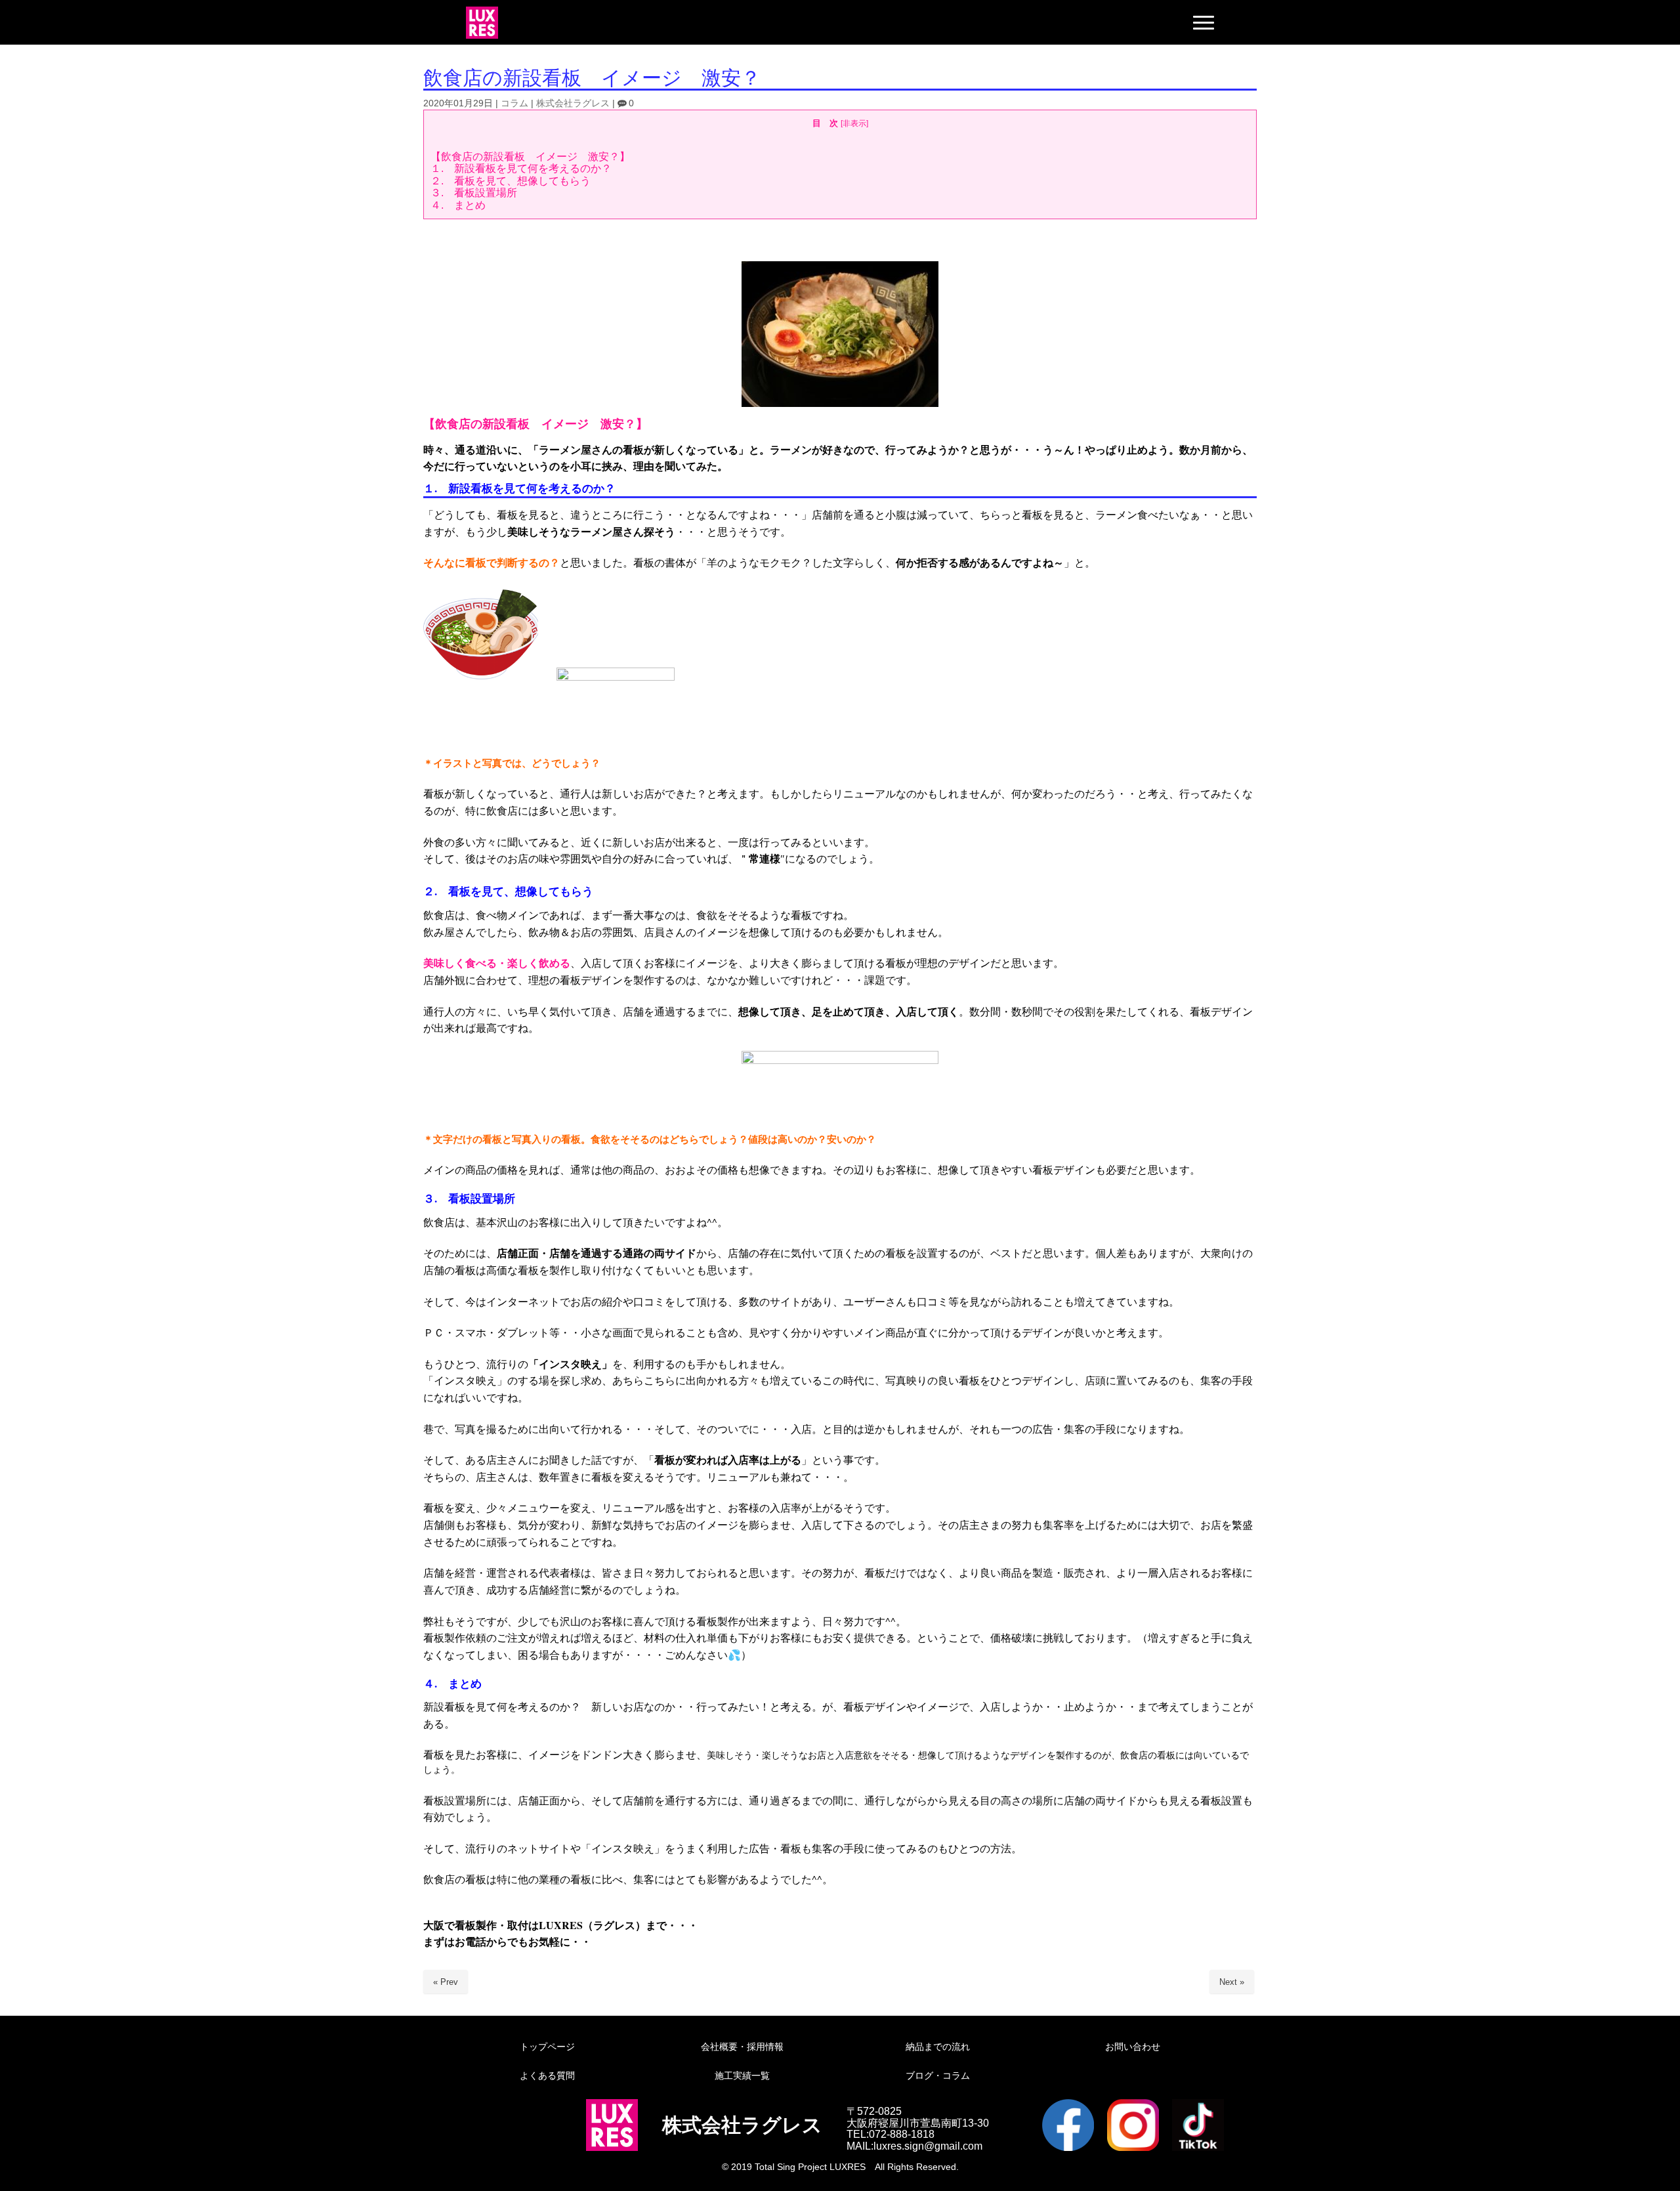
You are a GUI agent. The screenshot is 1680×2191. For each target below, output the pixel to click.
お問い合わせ (1133, 2047)
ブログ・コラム (938, 2075)
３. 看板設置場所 (474, 193)
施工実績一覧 (742, 2075)
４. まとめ (458, 205)
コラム (514, 103)
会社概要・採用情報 (742, 2047)
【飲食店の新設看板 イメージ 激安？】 (530, 157)
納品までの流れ (938, 2047)
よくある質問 (547, 2075)
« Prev (446, 1982)
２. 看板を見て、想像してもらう (511, 181)
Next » (1232, 1982)
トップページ (547, 2047)
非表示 (854, 123)
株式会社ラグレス (573, 103)
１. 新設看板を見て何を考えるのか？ (521, 168)
